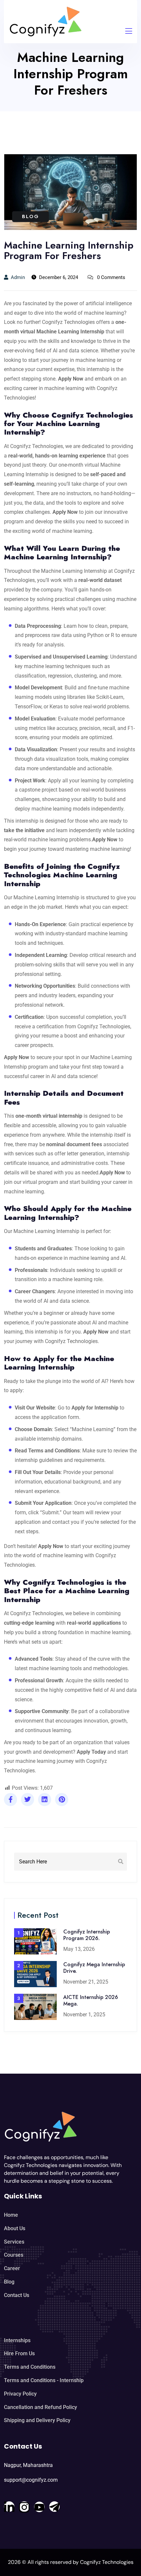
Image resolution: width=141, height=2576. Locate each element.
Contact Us (17, 2295)
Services (14, 2242)
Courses (14, 2255)
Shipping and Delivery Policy (37, 2420)
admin (18, 277)
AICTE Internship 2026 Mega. (91, 2000)
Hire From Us (19, 2353)
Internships (17, 2340)
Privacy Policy (20, 2394)
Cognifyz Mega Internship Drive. (94, 1968)
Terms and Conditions (30, 2367)
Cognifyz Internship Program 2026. (87, 1935)
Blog (30, 216)
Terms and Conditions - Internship (44, 2380)
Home (11, 2215)
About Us (15, 2228)
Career (12, 2268)
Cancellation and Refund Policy (40, 2407)
